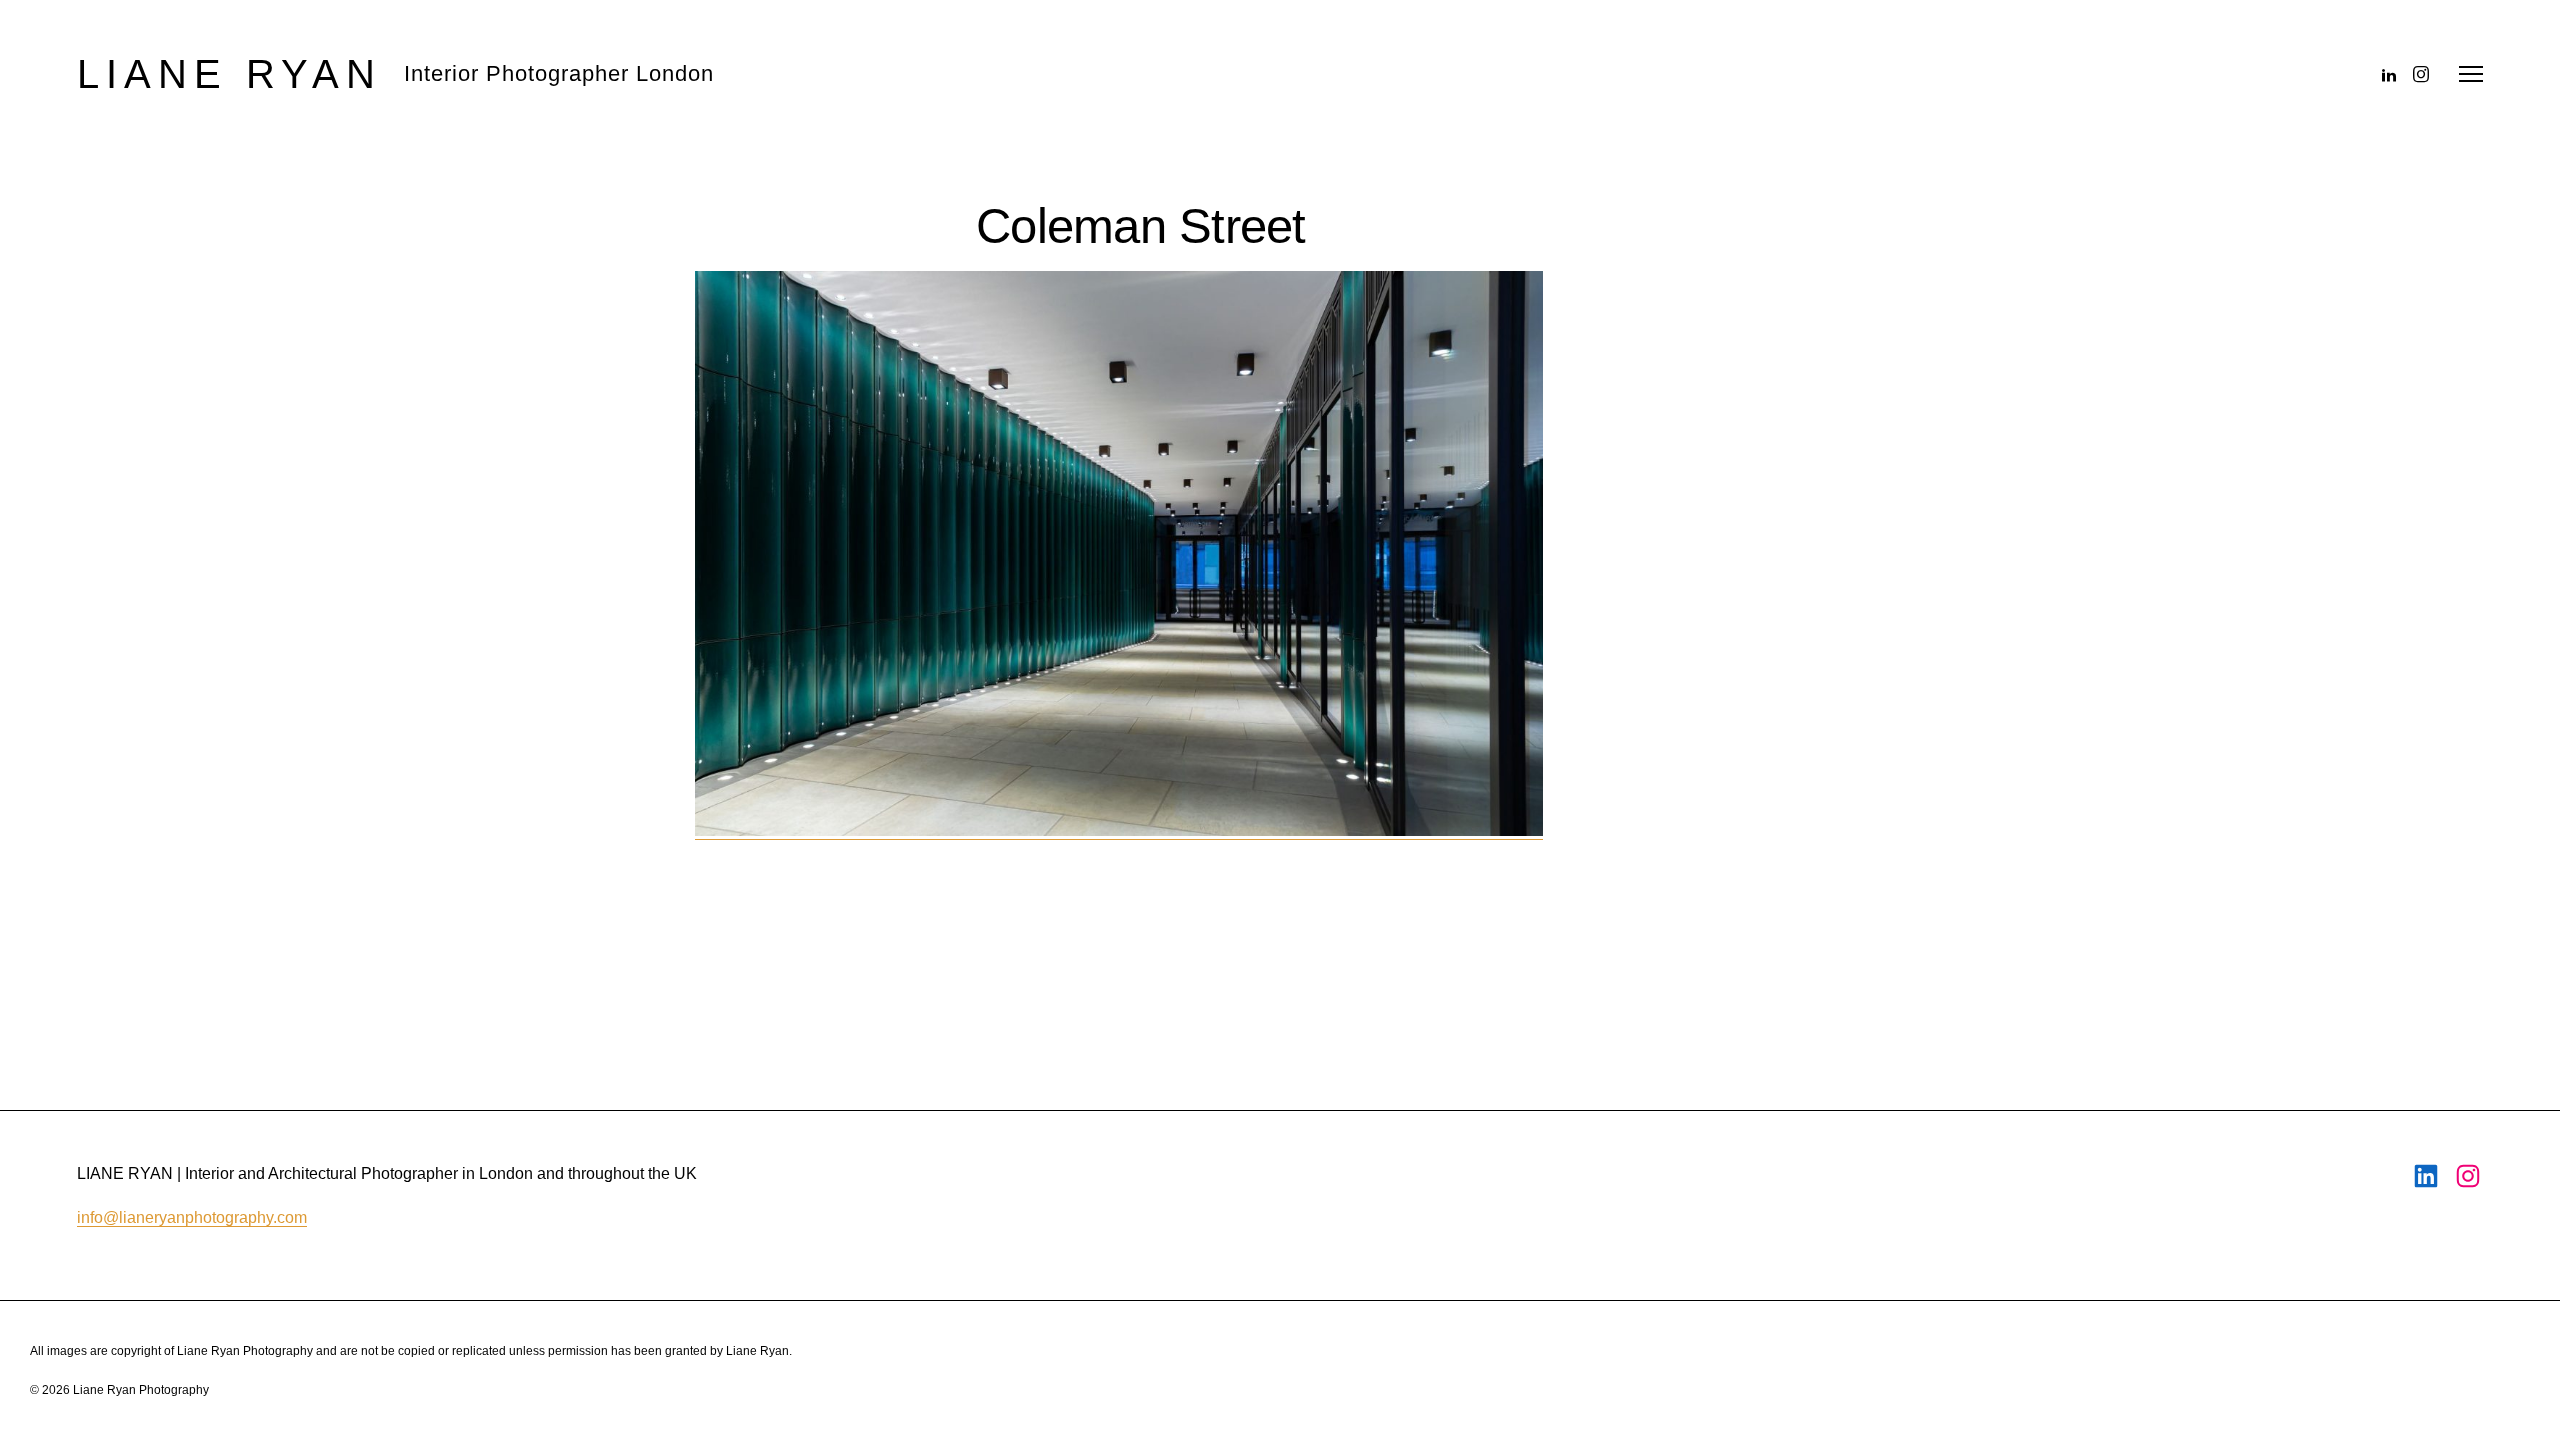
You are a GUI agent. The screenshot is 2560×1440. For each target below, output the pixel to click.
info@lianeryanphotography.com (192, 1217)
